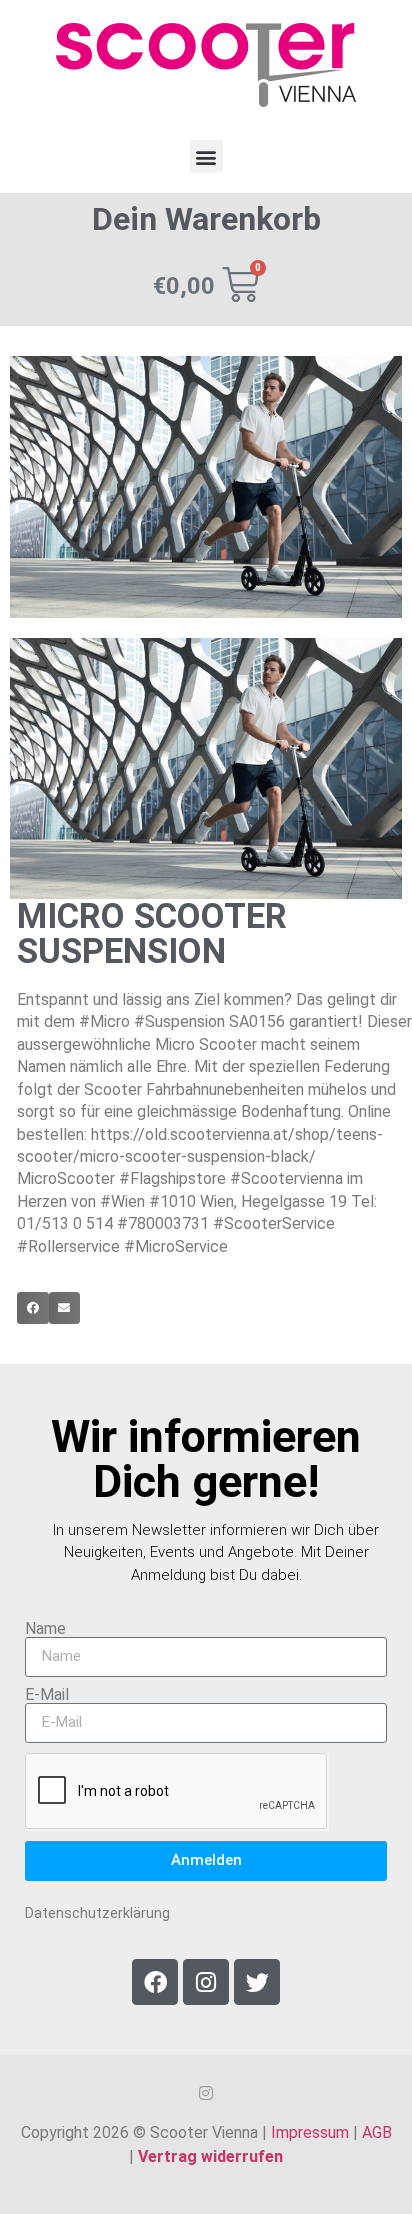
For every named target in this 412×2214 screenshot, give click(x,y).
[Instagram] (206, 1982)
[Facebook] (155, 1982)
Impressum (310, 2132)
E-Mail (47, 1695)
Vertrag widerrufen (210, 2156)
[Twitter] (257, 1982)
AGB (377, 2132)
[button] (206, 156)
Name (45, 1629)
